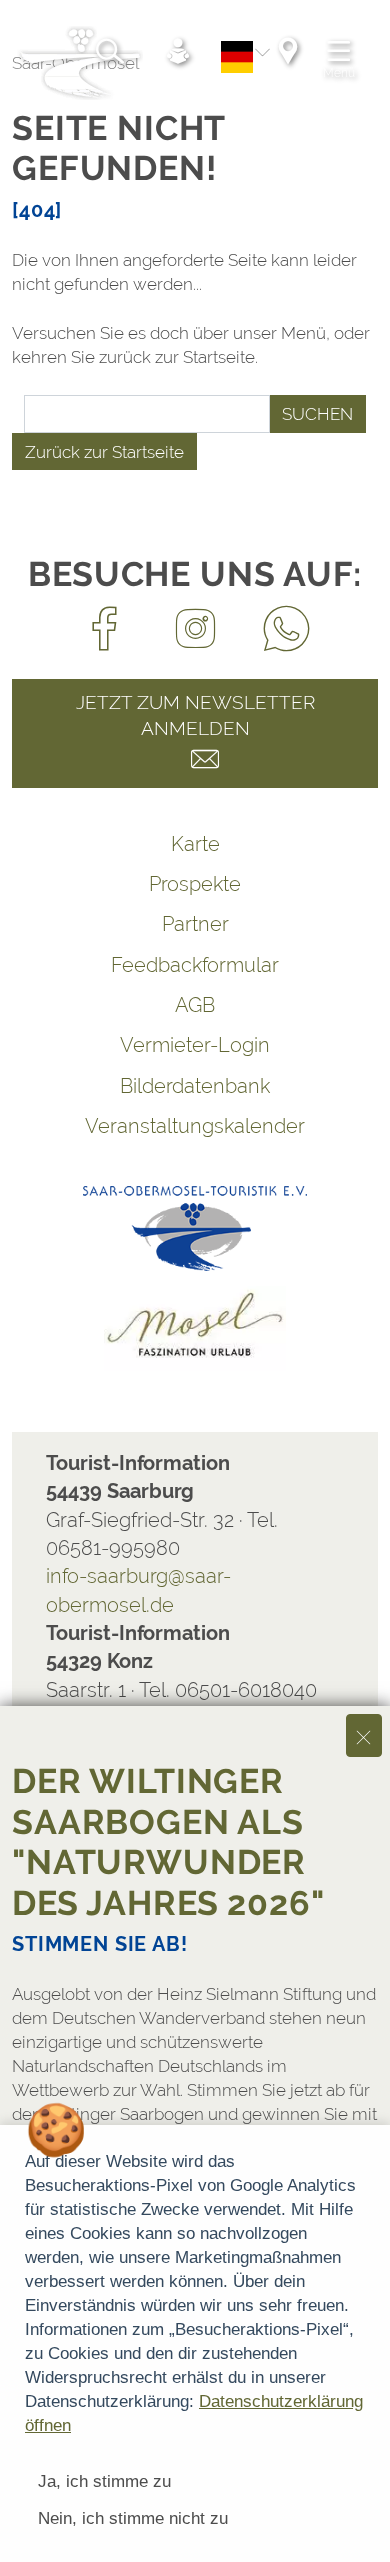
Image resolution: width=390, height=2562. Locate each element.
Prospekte (195, 884)
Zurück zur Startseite (104, 452)
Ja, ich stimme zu (104, 2481)
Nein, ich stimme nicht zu (133, 2518)
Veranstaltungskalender (195, 1126)
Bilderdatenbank (195, 1086)
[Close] (364, 1735)
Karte (195, 844)
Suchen (317, 414)
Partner (195, 924)
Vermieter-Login (195, 1045)
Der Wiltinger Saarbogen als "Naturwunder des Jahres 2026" (168, 1842)
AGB (195, 1005)
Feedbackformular (195, 965)
